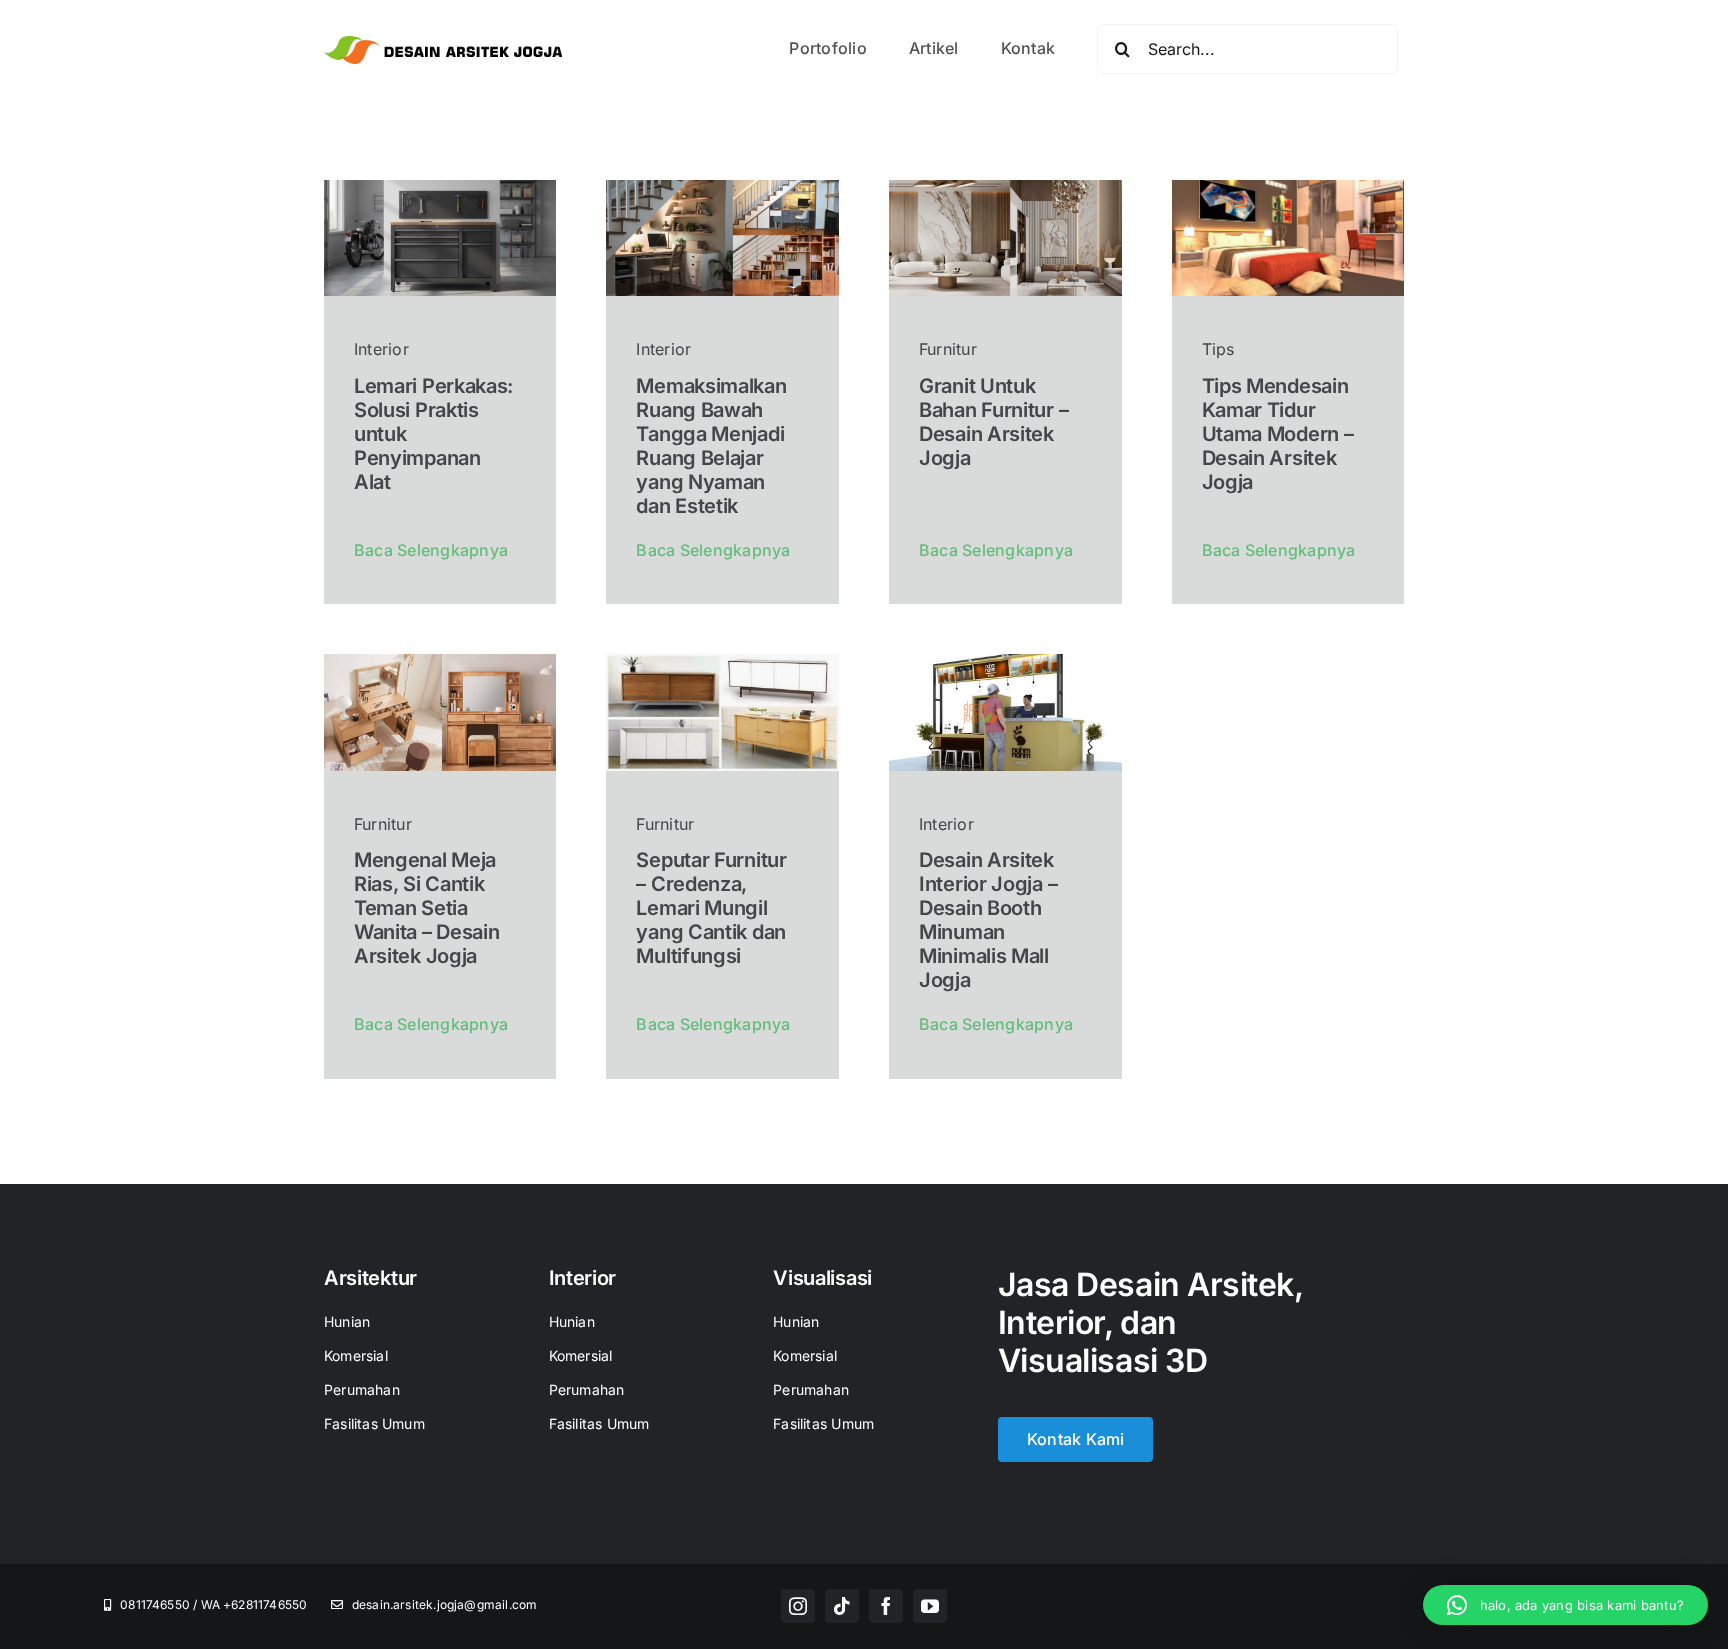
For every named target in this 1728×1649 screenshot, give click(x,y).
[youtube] (930, 1606)
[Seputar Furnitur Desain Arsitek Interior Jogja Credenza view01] (722, 662)
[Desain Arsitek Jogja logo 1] (443, 44)
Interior (381, 349)
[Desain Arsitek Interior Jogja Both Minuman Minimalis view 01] (1005, 662)
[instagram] (798, 1606)
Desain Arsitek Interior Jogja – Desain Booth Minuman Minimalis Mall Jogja (988, 920)
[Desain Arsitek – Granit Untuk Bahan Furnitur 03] (1005, 188)
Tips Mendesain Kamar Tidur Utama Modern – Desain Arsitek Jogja (1278, 434)
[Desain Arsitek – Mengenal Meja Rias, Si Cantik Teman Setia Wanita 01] (440, 662)
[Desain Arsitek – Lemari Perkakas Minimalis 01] (440, 188)
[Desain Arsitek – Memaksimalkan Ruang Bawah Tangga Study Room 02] (722, 188)
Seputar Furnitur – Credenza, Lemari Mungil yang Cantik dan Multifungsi (711, 908)
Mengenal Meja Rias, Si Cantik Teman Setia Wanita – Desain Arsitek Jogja (427, 908)
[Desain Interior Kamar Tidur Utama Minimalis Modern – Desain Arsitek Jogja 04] (1288, 188)
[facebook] (886, 1606)
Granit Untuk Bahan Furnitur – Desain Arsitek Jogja (993, 422)
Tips (1218, 349)
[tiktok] (842, 1606)
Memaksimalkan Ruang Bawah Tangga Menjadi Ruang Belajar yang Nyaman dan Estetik (711, 446)
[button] (1565, 1605)
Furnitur (948, 349)
